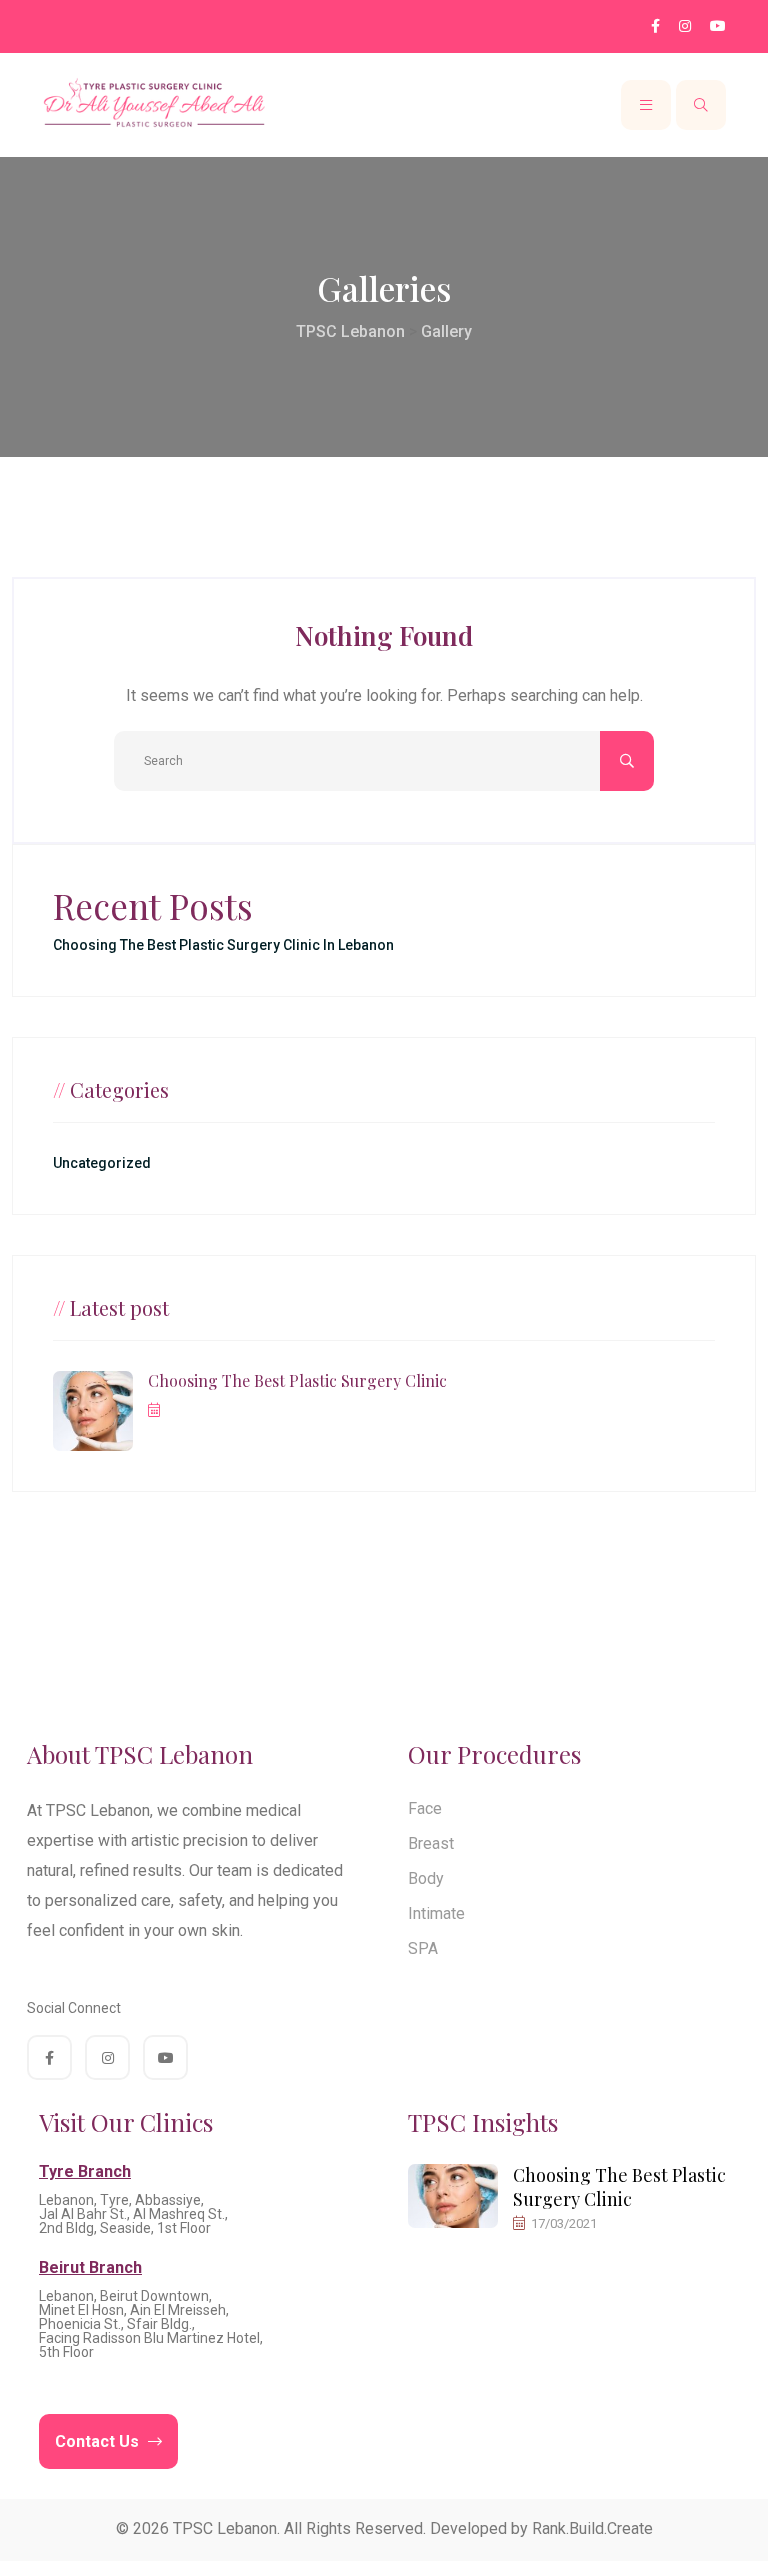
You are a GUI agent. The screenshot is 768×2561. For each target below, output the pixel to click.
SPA (423, 1948)
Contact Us (99, 2441)
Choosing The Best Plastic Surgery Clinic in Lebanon (223, 945)
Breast (431, 1843)
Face (425, 1808)
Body (426, 1878)
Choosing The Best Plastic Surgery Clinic (297, 1380)
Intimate (436, 1913)
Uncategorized (102, 1163)
